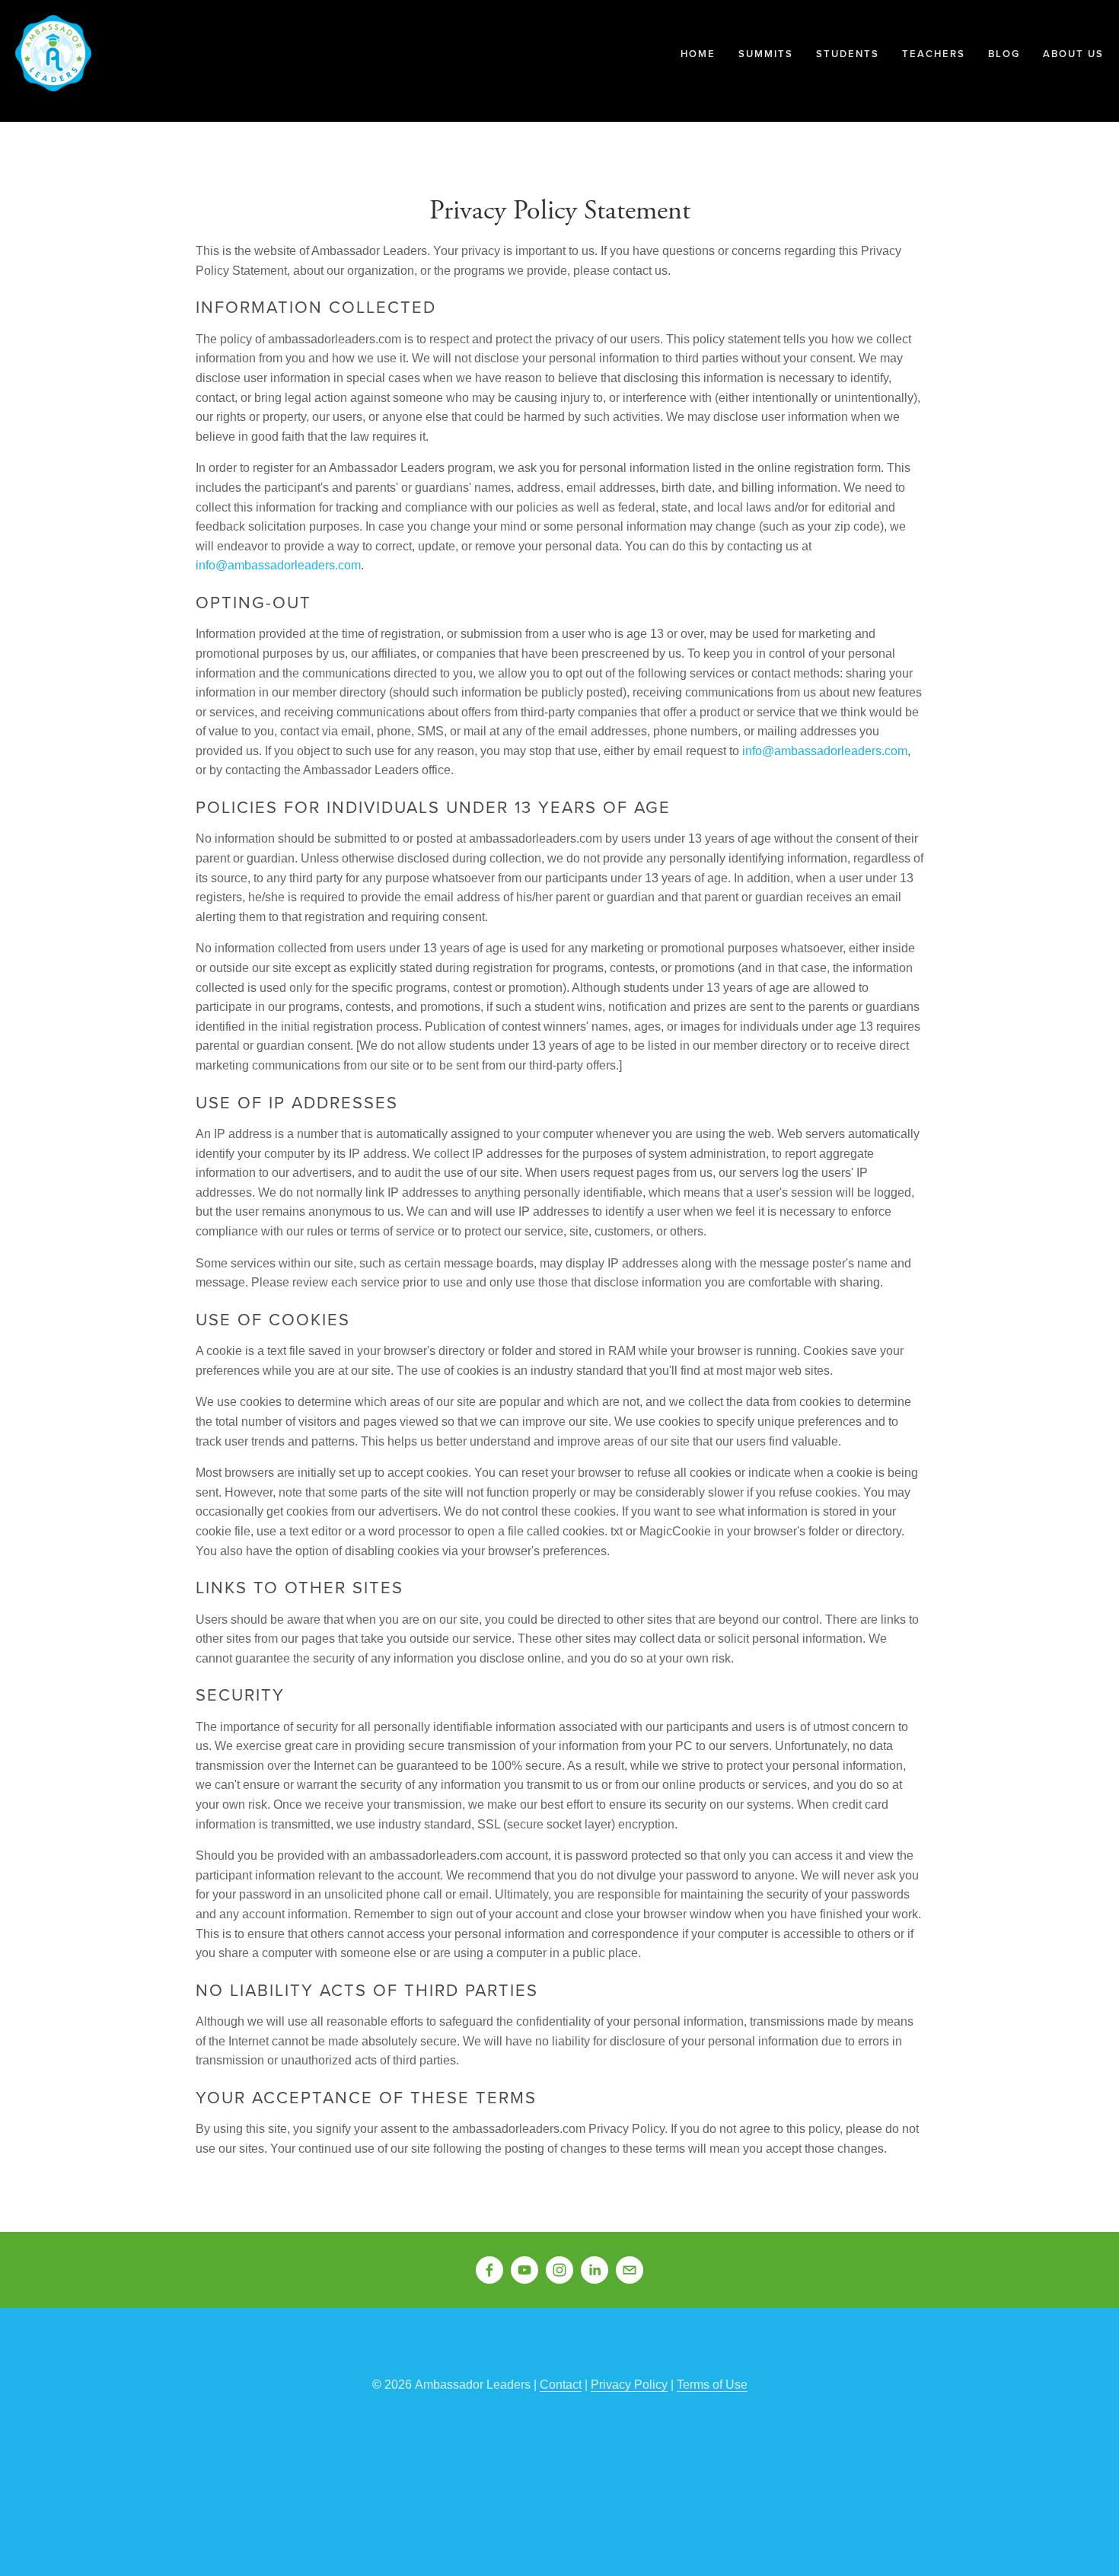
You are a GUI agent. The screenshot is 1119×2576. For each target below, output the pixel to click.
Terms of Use (712, 2385)
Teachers (934, 54)
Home (698, 54)
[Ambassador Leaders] (524, 2270)
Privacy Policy (629, 2385)
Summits (766, 54)
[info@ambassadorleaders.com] (630, 2270)
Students (848, 54)
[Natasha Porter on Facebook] (489, 2270)
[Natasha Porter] (595, 2270)
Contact (561, 2385)
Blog (1004, 54)
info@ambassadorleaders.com (278, 565)
